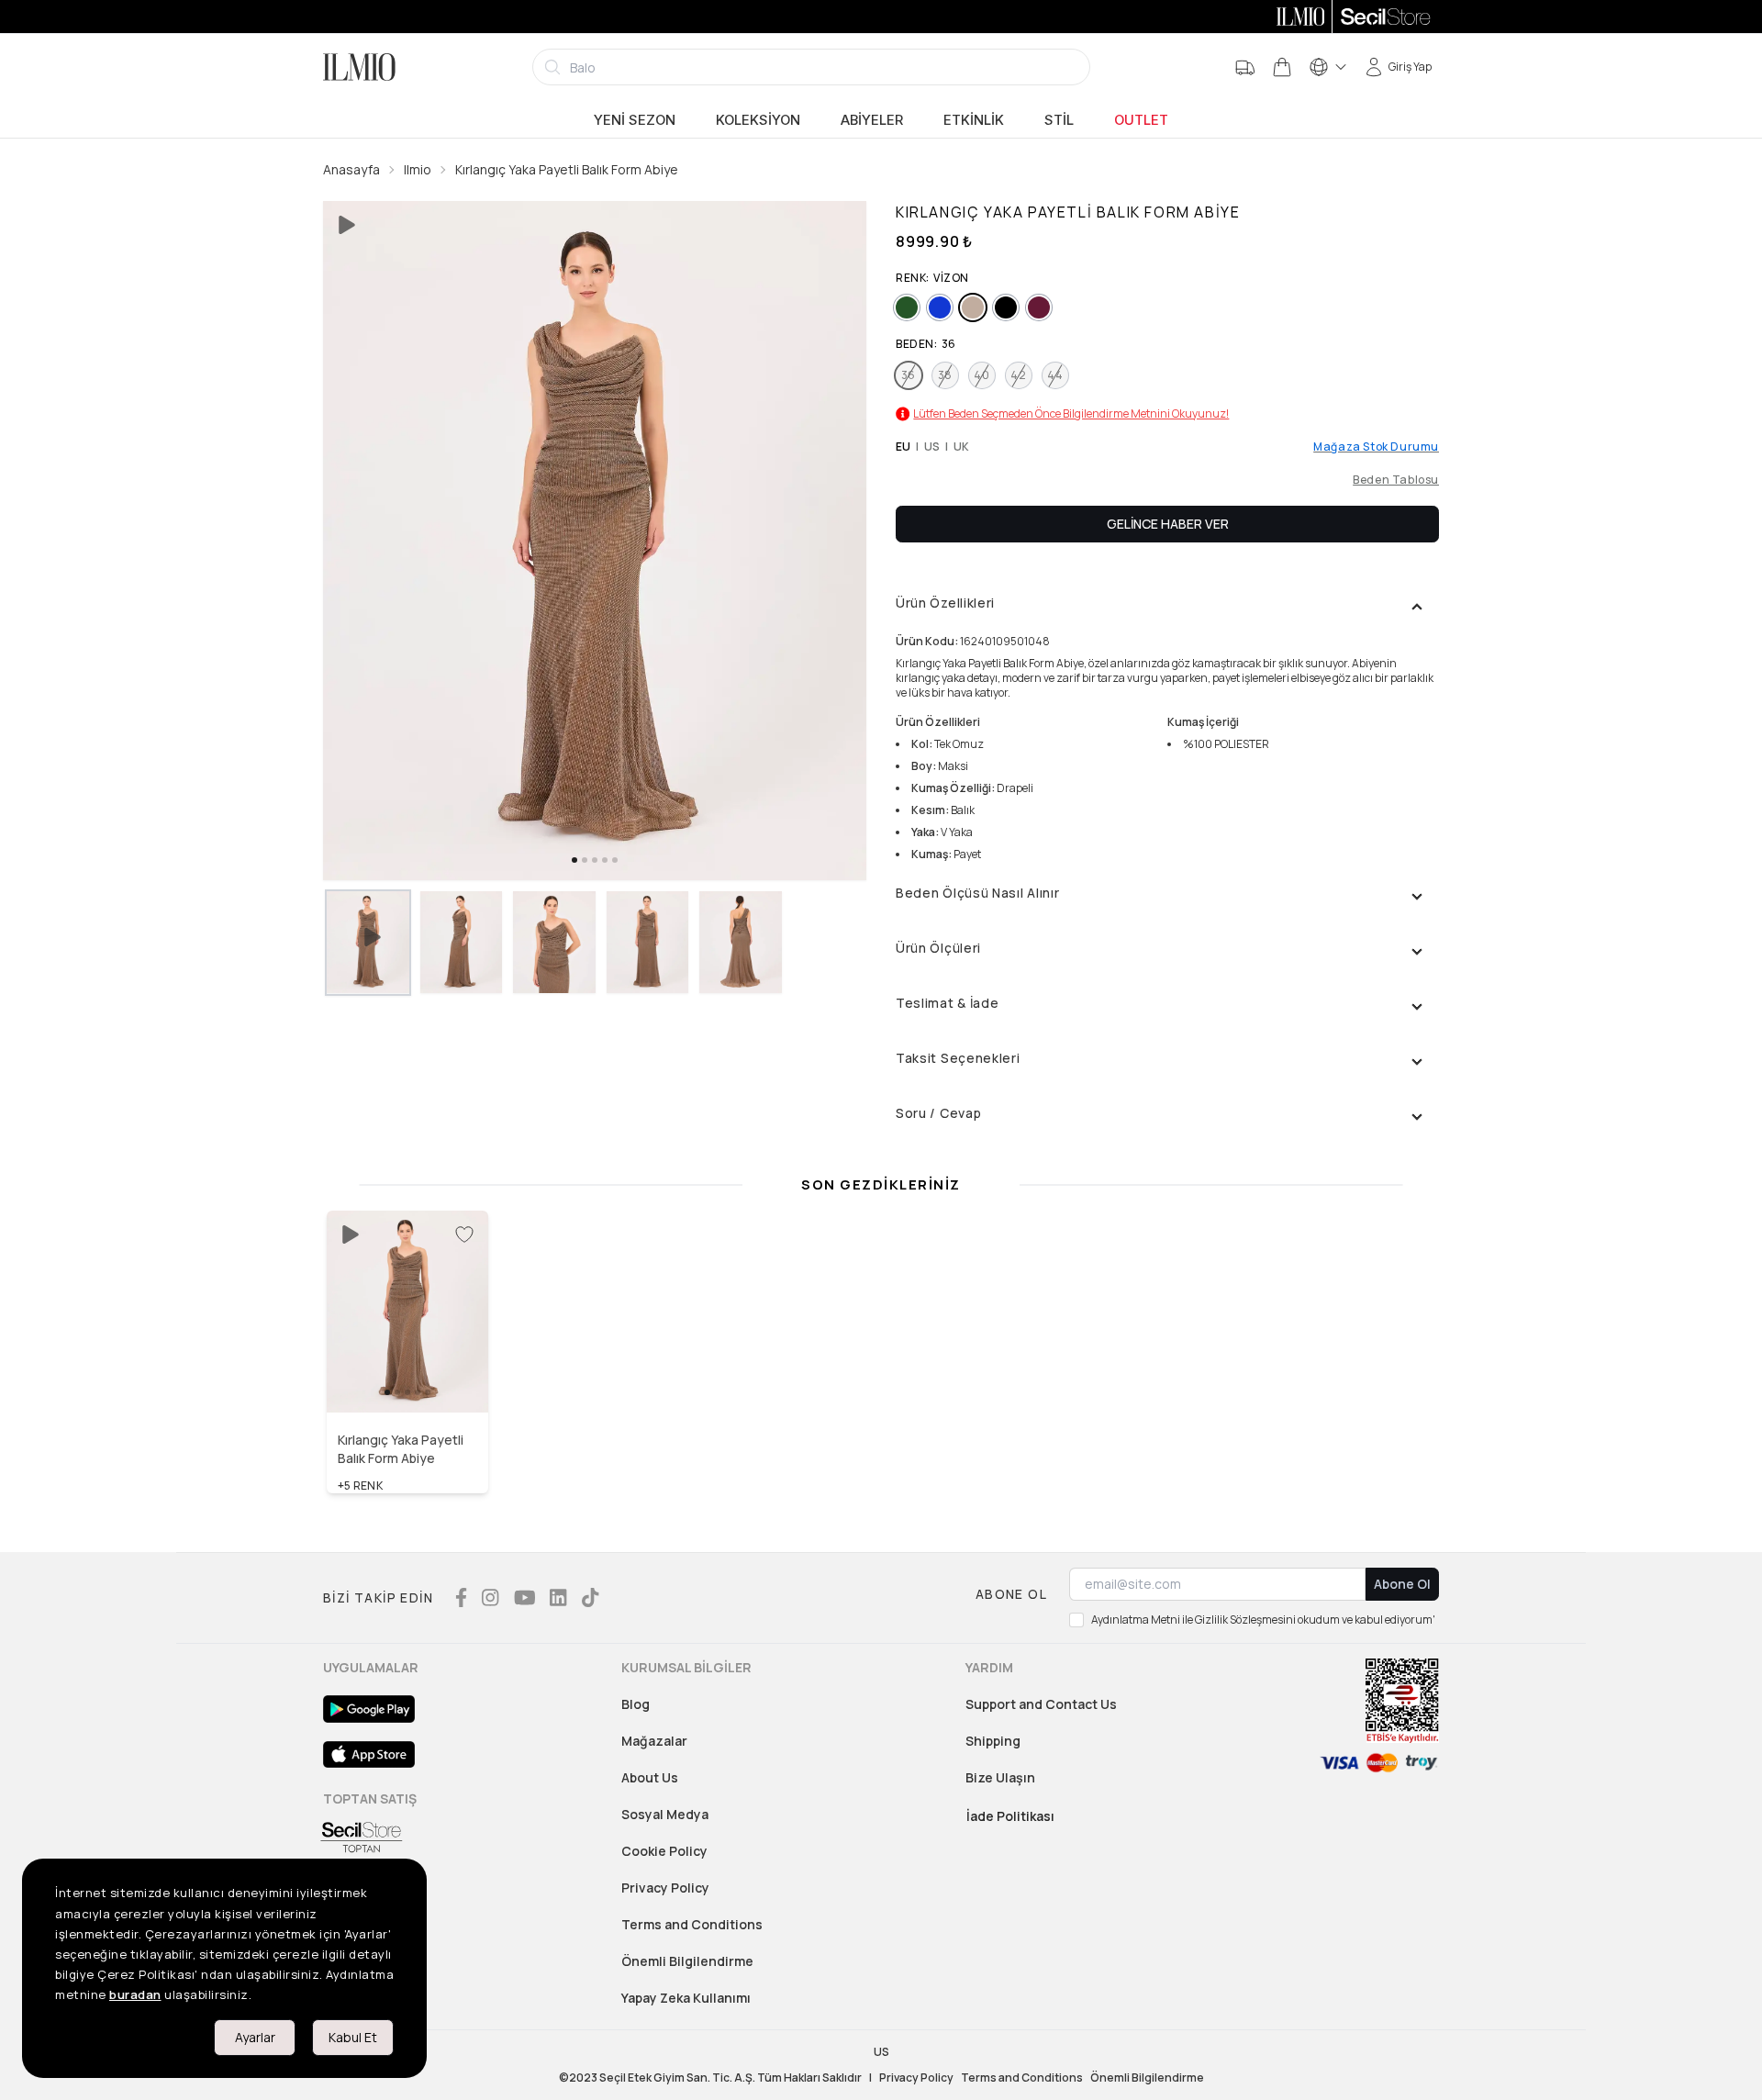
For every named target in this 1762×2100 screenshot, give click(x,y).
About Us (650, 1777)
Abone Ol (1402, 1584)
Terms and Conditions (692, 1924)
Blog (636, 1704)
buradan (135, 1994)
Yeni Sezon (635, 120)
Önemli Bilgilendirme (687, 1961)
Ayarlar (255, 2037)
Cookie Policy (664, 1851)
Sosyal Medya (665, 1814)
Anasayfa (351, 169)
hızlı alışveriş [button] (408, 1373)
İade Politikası (1010, 1816)
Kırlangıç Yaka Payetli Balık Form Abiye (567, 169)
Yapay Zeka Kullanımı (686, 1998)
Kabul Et (353, 2037)
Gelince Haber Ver (1168, 524)
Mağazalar (654, 1741)
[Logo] (359, 67)
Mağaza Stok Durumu (1376, 447)
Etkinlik (974, 120)
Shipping (993, 1741)
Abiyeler (872, 120)
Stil (1059, 120)
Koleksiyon (758, 120)
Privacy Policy (665, 1888)
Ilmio (418, 169)
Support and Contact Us (1041, 1704)
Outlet (1141, 120)
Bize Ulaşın (1000, 1777)
